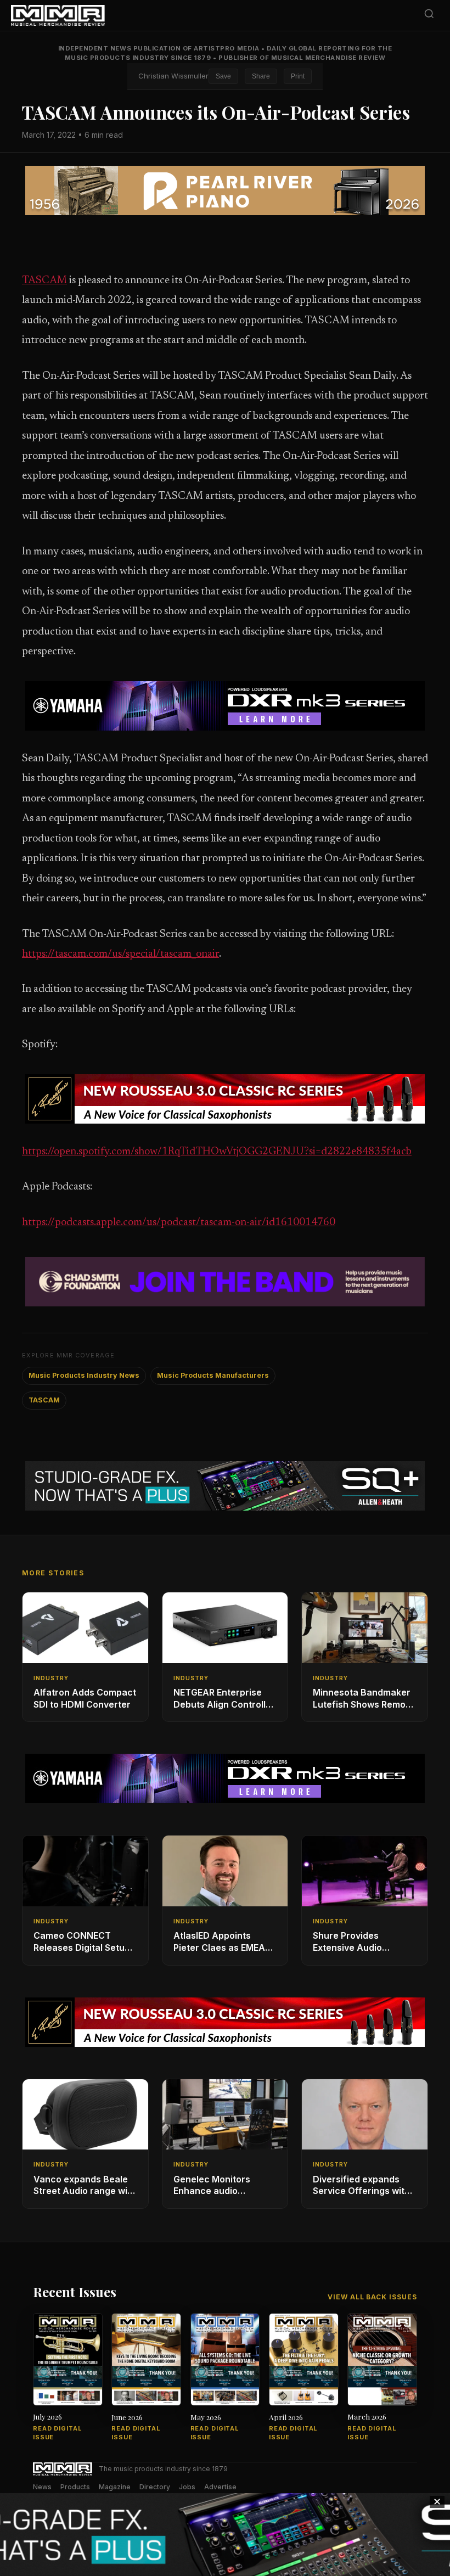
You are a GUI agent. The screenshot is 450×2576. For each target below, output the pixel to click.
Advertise (220, 2487)
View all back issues (372, 2297)
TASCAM (44, 281)
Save (223, 76)
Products (75, 2487)
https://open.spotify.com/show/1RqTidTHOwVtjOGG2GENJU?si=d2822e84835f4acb (217, 1152)
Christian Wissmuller (173, 76)
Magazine (115, 2487)
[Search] (429, 16)
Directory (155, 2487)
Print (298, 76)
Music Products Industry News (84, 1375)
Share (261, 76)
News (42, 2487)
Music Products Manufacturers (213, 1375)
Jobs (187, 2487)
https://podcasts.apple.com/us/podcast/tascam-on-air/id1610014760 (179, 1223)
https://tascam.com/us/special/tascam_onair (120, 954)
